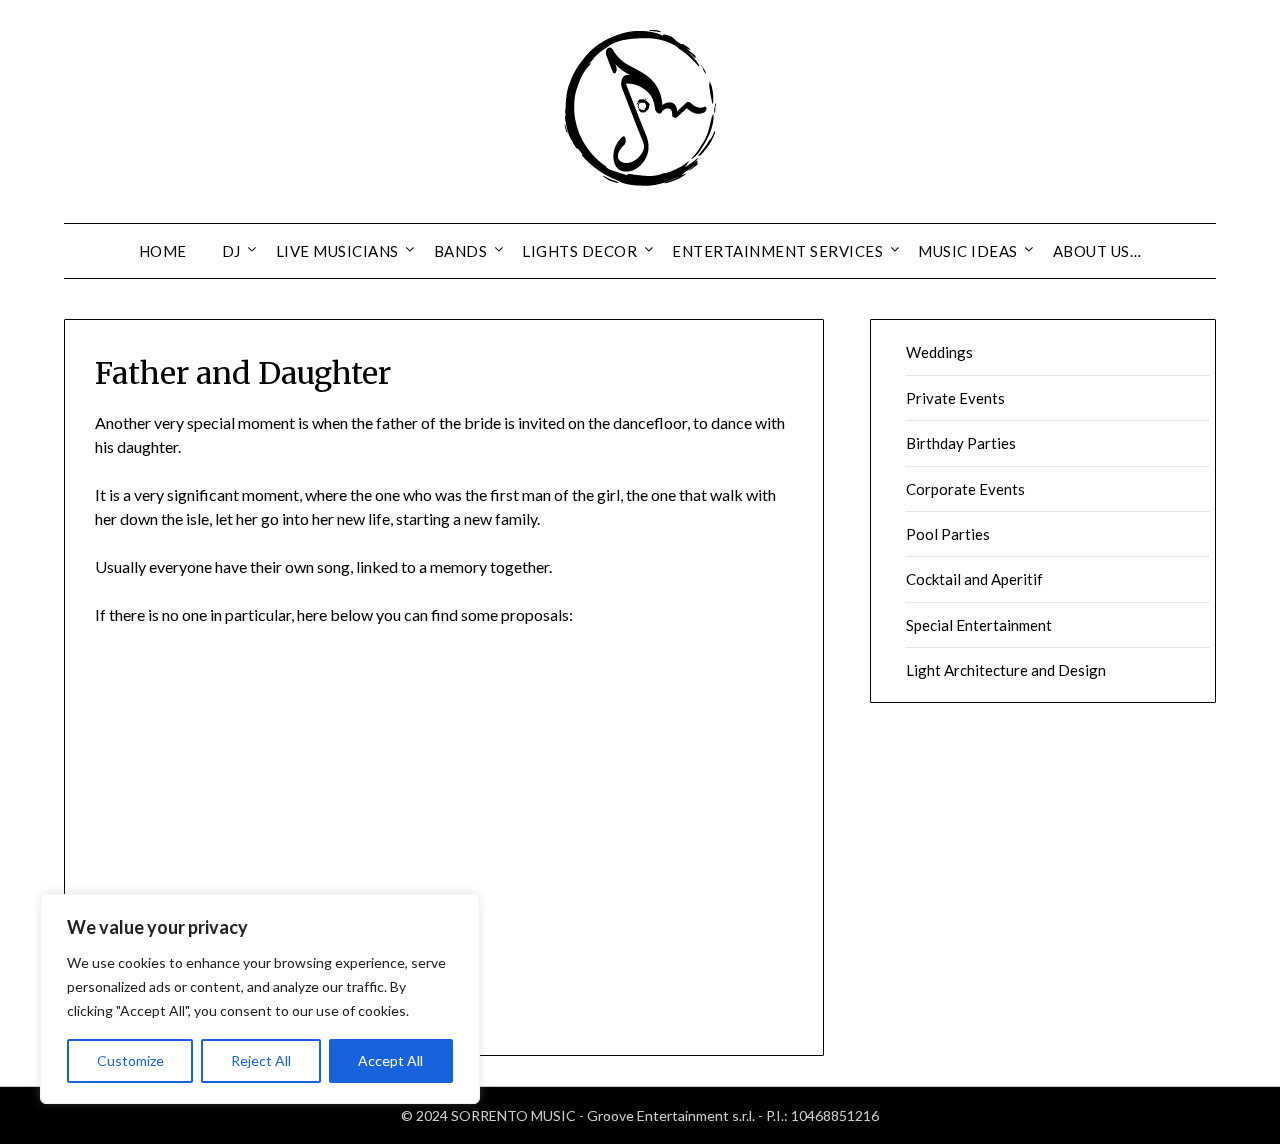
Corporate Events (965, 489)
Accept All (390, 1060)
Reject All (261, 1060)
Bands (461, 251)
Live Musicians (337, 251)
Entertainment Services (777, 251)
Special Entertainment (979, 625)
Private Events (955, 398)
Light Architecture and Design (1006, 670)
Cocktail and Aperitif (974, 579)
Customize (130, 1060)
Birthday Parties (961, 443)
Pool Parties (948, 534)
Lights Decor (579, 251)
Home (163, 251)
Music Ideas (968, 251)
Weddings (939, 352)
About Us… (1097, 251)
